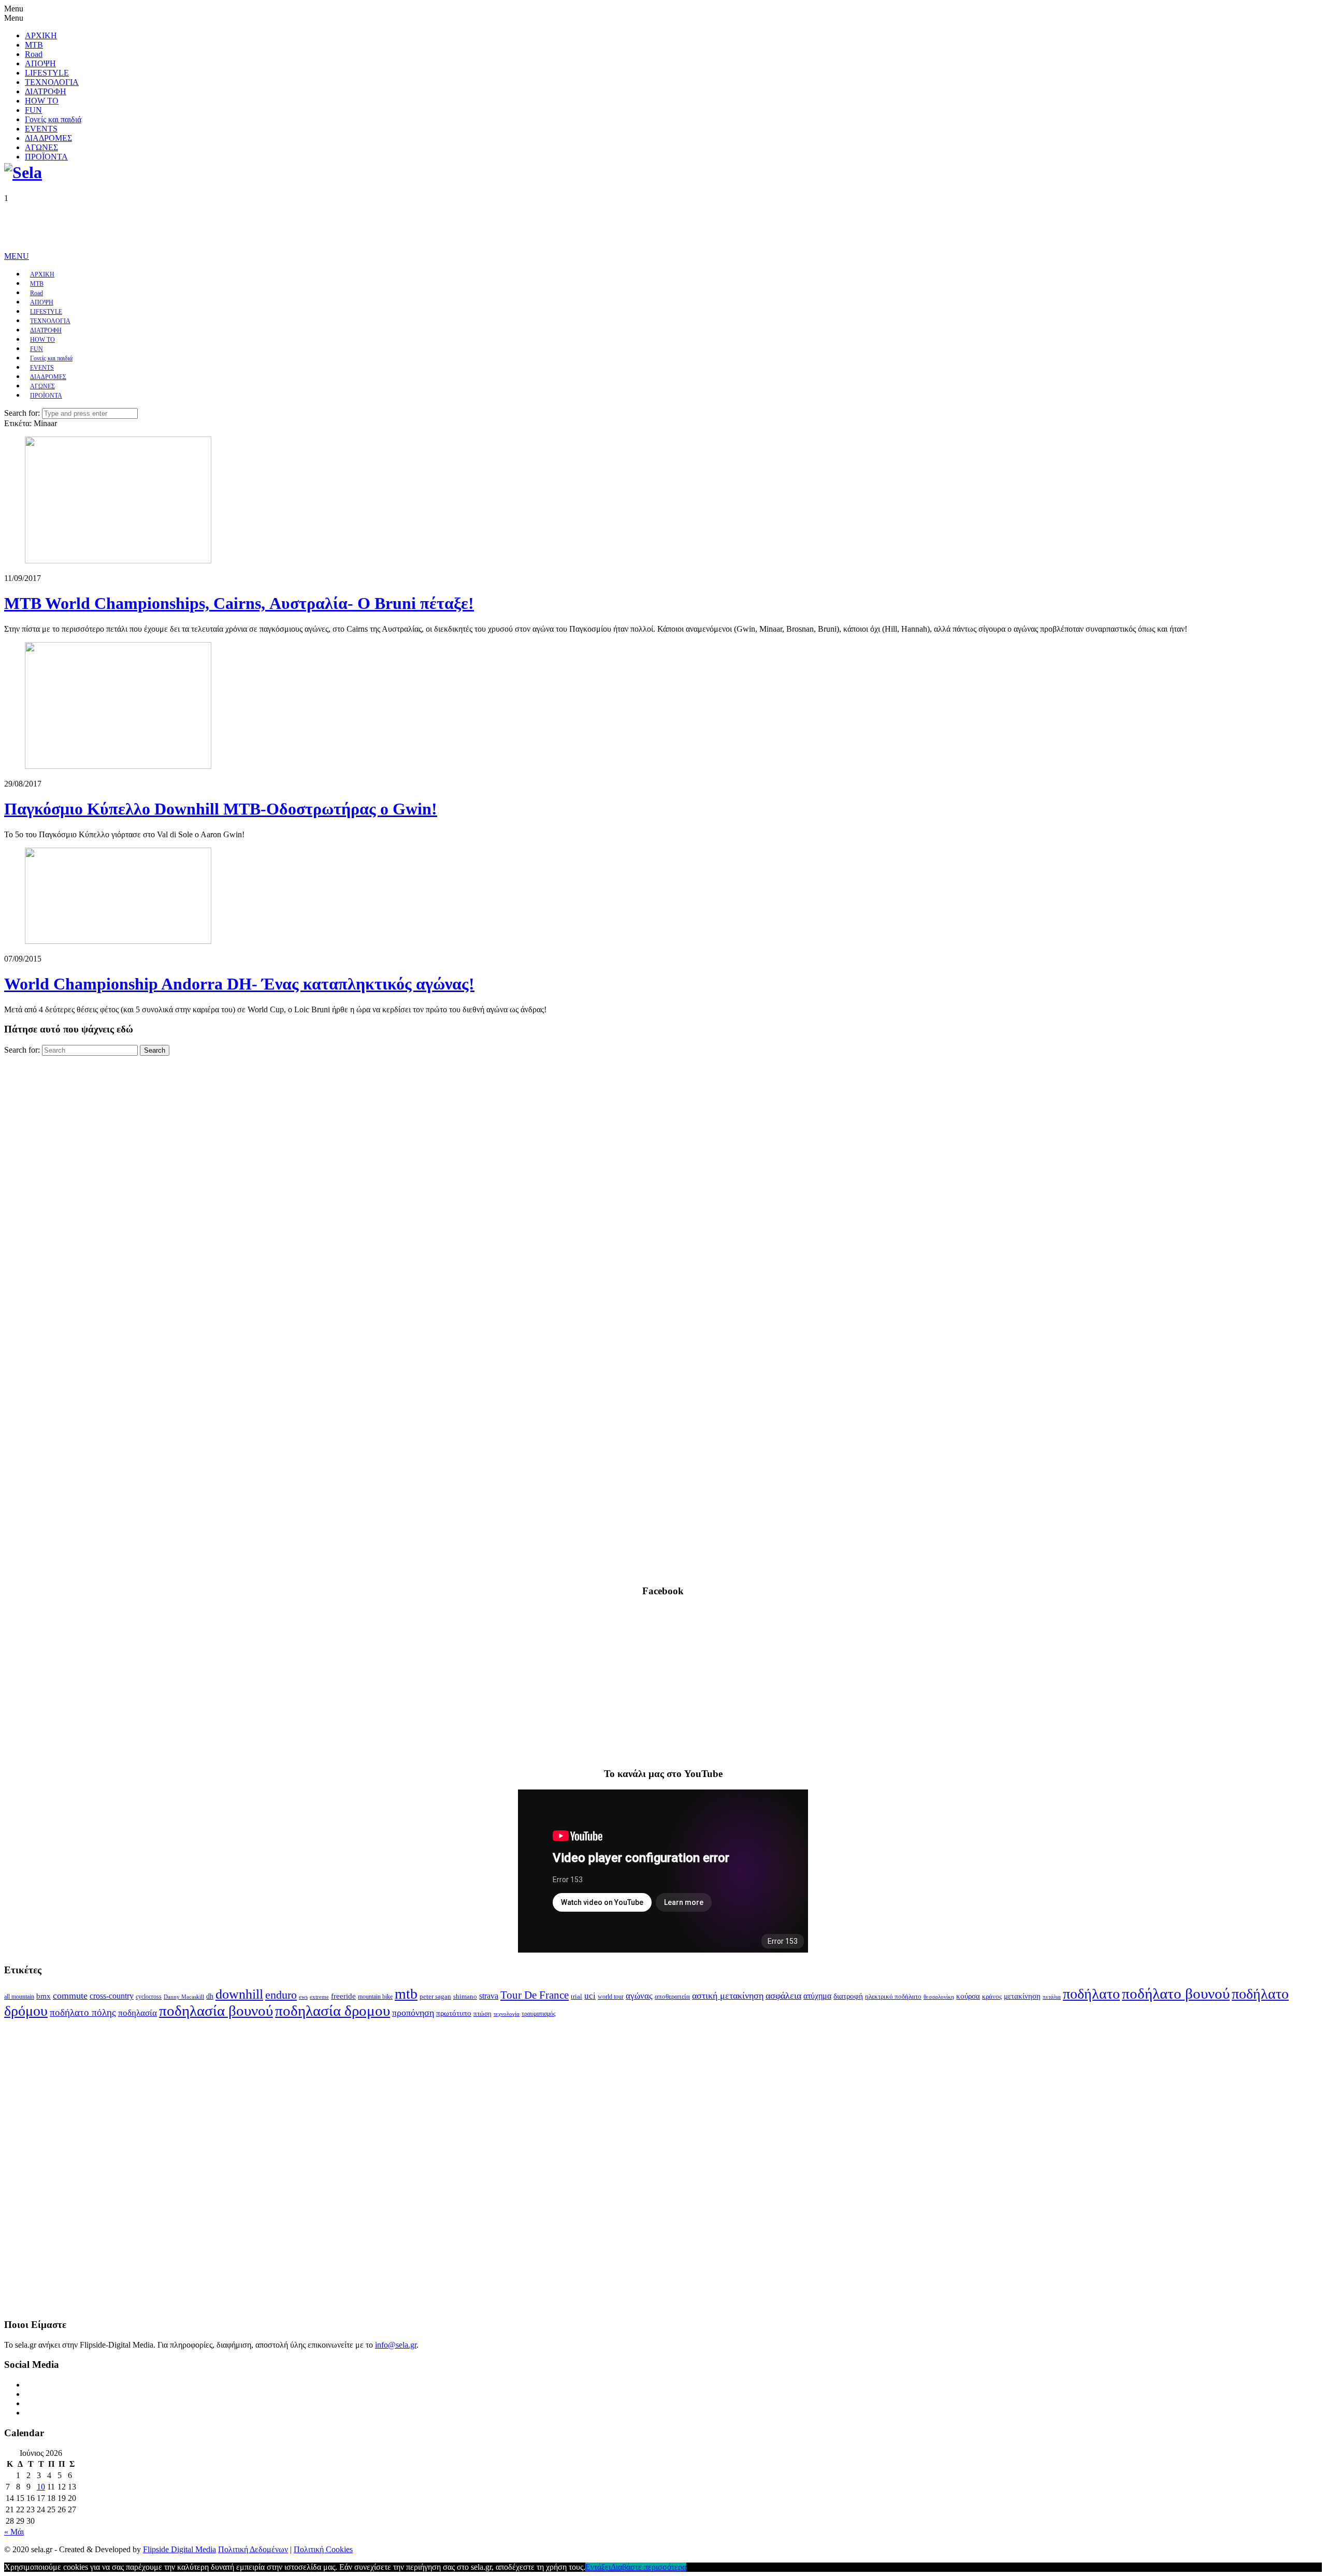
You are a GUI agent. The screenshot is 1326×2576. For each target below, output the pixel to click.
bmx (44, 1996)
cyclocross (149, 1997)
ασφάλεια (783, 1996)
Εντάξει (598, 2567)
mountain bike (375, 1997)
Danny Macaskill (184, 1997)
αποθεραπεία (672, 1997)
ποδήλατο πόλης (83, 2012)
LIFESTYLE (47, 73)
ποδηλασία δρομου (333, 2011)
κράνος (992, 1997)
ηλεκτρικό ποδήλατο (893, 1997)
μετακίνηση (1022, 1996)
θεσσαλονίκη (939, 1997)
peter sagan (435, 1997)
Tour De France (535, 1995)
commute (70, 1996)
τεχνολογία (507, 2014)
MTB (34, 45)
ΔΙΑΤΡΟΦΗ (46, 91)
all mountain (19, 1997)
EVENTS (41, 129)
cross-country (112, 1996)
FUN (33, 110)
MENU (17, 256)
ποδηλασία (138, 2013)
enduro (281, 1995)
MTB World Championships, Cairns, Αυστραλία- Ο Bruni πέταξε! (239, 603)
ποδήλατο (1091, 1994)
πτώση (482, 2014)
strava (489, 1996)
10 (41, 2487)
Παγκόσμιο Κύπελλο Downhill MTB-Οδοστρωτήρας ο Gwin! (221, 809)
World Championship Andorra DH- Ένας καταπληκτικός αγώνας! (239, 984)
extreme (319, 1997)
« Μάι (14, 2532)
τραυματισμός (539, 2014)
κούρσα (968, 1996)
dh (210, 1996)
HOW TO (42, 101)
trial (576, 1996)
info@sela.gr (396, 2345)
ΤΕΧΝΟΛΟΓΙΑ (52, 82)
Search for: (22, 413)
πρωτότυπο (454, 2013)
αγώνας (639, 1996)
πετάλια (1052, 1997)
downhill (239, 1994)
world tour (611, 1997)
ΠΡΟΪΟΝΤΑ (46, 157)
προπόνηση (413, 2013)
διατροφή (848, 1996)
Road (34, 54)
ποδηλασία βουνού (216, 2011)
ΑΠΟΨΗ (40, 63)
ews (303, 1997)
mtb (406, 1994)
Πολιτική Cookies (323, 2549)
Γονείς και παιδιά (53, 119)
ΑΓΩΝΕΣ (41, 147)
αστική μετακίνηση (728, 1996)
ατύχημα (817, 1996)
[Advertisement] (193, 226)
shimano (465, 1996)
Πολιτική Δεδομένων (253, 2549)
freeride (343, 1996)
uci (590, 1996)
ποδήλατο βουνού (1176, 1993)
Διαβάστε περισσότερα (648, 2567)
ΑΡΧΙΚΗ (41, 35)
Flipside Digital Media (179, 2549)
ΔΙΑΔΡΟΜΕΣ (48, 138)
